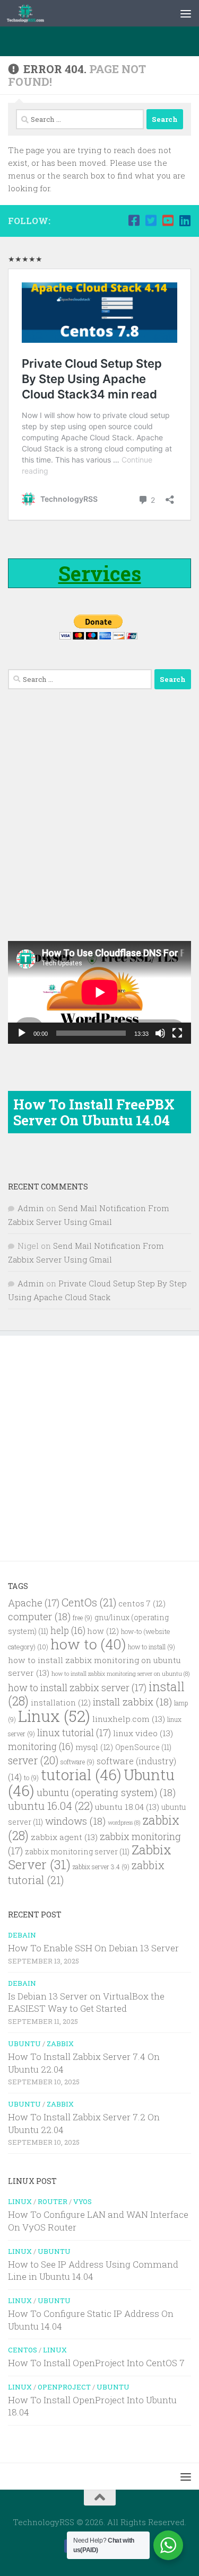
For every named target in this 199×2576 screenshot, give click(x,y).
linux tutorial (74, 1733)
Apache (34, 1603)
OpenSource (143, 1747)
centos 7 (142, 1604)
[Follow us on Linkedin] (185, 220)
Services (100, 573)
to (31, 1778)
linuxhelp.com (129, 1719)
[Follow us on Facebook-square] (134, 220)
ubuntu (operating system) (106, 1792)
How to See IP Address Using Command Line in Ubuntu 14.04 (93, 2271)
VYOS (83, 2201)
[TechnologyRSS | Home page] (32, 13)
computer (39, 1616)
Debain (22, 1935)
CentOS (23, 2350)
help (68, 1631)
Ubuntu (24, 2044)
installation (61, 1703)
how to (88, 1644)
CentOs (89, 1602)
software (77, 1762)
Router (53, 2201)
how (103, 1631)
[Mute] (160, 1033)
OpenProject (64, 2387)
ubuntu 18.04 (127, 1807)
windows (75, 1821)
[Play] (22, 1033)
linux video (143, 1733)
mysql (94, 1747)
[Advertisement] (103, 40)
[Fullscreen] (177, 1033)
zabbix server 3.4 (101, 1867)
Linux (54, 1716)
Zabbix (60, 2044)
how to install (152, 1647)
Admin (31, 1208)
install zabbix (132, 1702)
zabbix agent (64, 1837)
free (83, 1618)
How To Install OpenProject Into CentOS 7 (96, 2363)
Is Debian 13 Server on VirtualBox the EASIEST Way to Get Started (86, 2002)
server (33, 1760)
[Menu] (186, 13)
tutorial (81, 1775)
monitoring (41, 1747)
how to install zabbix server (77, 1687)
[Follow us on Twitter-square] (151, 220)
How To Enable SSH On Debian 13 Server (93, 1948)
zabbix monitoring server (77, 1852)
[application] (99, 992)
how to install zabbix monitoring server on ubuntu (121, 1674)
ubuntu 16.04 (50, 1806)
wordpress (124, 1823)
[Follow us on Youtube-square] (168, 220)
